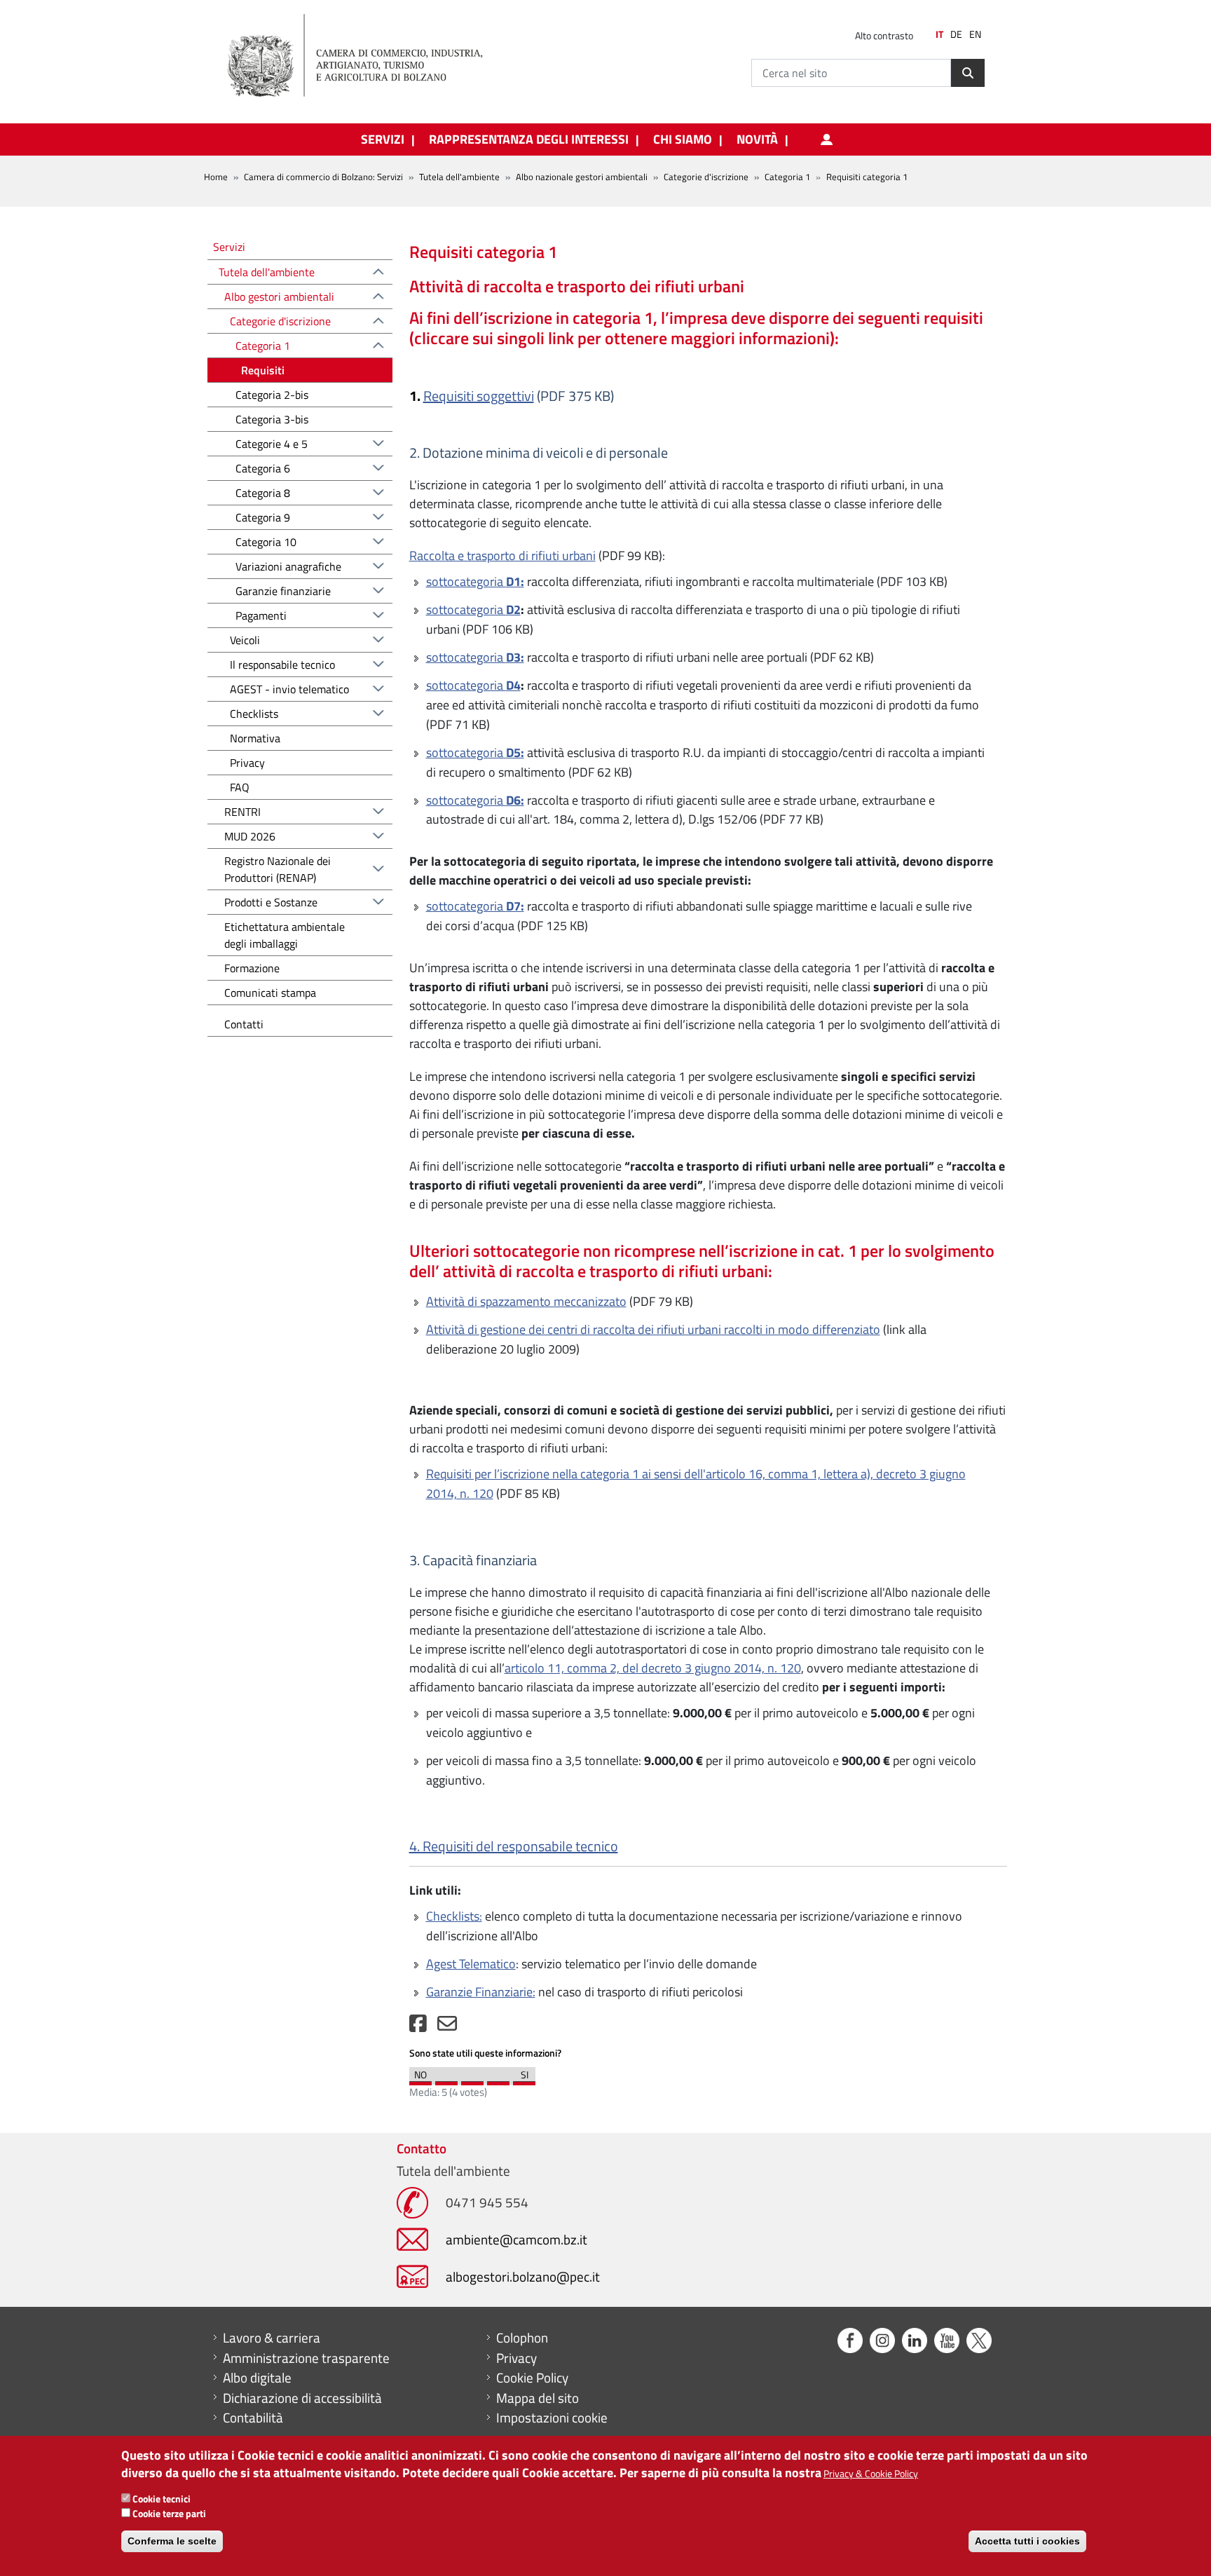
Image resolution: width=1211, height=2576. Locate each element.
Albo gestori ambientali (279, 297)
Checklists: (454, 1916)
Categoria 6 (263, 468)
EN (975, 34)
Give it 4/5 (498, 2080)
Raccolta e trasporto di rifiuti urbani (502, 556)
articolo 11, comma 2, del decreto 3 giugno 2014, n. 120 (653, 1668)
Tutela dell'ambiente (459, 177)
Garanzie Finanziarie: (481, 1992)
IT (939, 34)
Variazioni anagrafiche (288, 566)
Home (216, 177)
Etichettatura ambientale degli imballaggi (285, 935)
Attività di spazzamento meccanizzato (526, 1301)
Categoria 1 (787, 177)
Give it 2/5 (446, 2080)
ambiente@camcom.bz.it (516, 2239)
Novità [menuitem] (757, 139)
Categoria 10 (266, 542)
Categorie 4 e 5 (272, 444)
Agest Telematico (471, 1964)
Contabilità (253, 2418)
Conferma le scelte (172, 2541)
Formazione (252, 968)
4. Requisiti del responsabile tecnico (514, 1846)
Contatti (244, 1024)
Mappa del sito (538, 2398)
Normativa (255, 738)
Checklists (254, 714)
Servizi (229, 246)
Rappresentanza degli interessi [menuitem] (529, 139)
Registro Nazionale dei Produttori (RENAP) (278, 869)
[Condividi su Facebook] (418, 2027)
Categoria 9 (263, 517)
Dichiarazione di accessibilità (302, 2398)
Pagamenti (261, 615)
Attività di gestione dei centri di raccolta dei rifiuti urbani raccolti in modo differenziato (653, 1329)
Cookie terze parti (169, 2513)
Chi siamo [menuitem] (683, 139)
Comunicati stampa (270, 993)
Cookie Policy (532, 2378)
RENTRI (242, 812)
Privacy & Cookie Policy (871, 2473)
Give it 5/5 (524, 2080)
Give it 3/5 (472, 2080)
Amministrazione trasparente (306, 2358)
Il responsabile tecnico (282, 665)
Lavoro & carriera (272, 2338)
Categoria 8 (263, 493)
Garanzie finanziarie (283, 591)
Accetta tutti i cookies (1027, 2541)
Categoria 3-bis (272, 419)
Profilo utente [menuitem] (826, 139)
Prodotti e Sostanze (271, 902)
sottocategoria (475, 581)
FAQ (240, 787)
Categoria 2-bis (272, 395)
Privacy (247, 763)
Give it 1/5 (420, 2080)
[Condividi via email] (447, 2027)
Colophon (522, 2338)
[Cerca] (968, 73)
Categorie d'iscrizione (706, 177)
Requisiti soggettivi (479, 396)
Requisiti (263, 370)
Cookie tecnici (162, 2499)
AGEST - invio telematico (289, 689)
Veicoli (245, 640)
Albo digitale (257, 2378)
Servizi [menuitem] (383, 139)
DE (956, 34)
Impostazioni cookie (552, 2418)
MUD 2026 (250, 836)
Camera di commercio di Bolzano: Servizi (323, 177)
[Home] (367, 56)
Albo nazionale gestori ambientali (582, 177)
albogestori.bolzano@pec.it (523, 2276)
